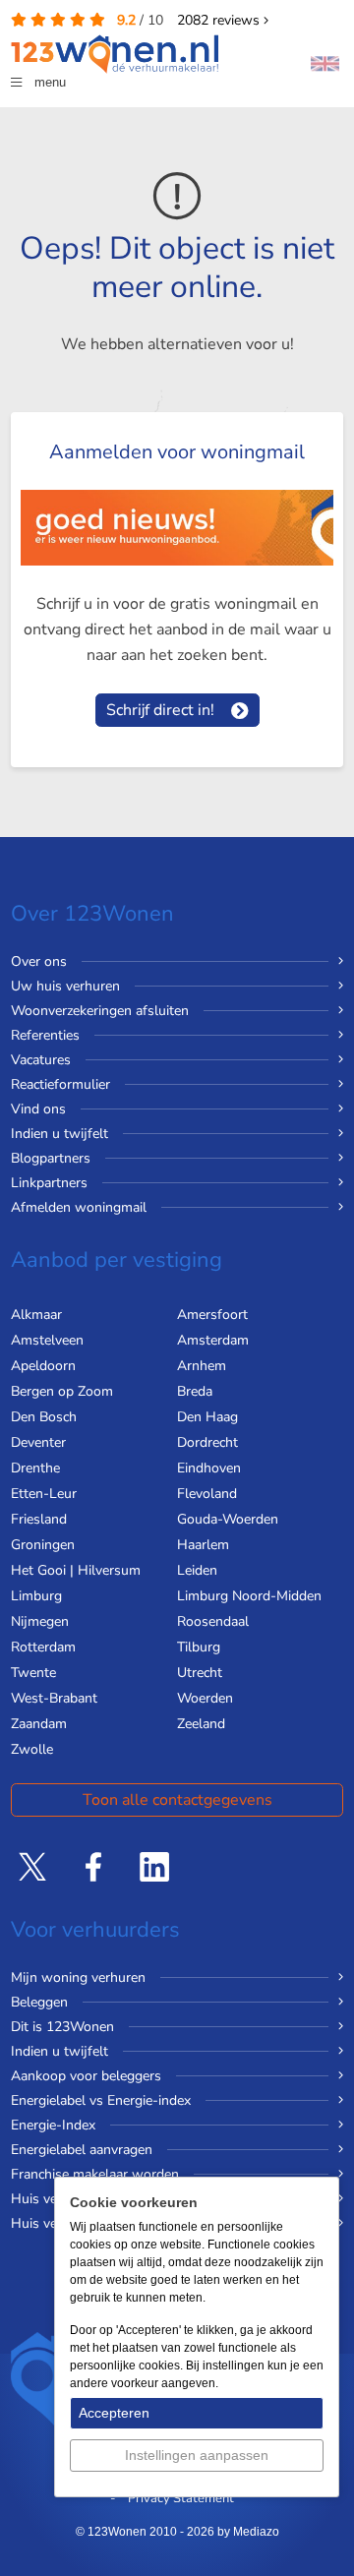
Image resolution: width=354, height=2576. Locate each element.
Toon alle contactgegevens (177, 1800)
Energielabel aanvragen (82, 2150)
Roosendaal (213, 1621)
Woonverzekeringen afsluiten (100, 1011)
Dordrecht (207, 1442)
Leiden (197, 1570)
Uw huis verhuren (65, 986)
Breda (195, 1391)
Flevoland (207, 1494)
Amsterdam (213, 1340)
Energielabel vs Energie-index (101, 2100)
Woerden (205, 1698)
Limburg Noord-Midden (249, 1596)
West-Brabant (54, 1698)
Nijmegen (40, 1621)
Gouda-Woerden (228, 1519)
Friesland (39, 1519)
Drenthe (35, 1468)
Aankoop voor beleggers (86, 2076)
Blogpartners (51, 1158)
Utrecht (200, 1673)
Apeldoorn (43, 1366)
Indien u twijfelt (59, 1134)
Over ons (39, 961)
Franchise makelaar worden (95, 2174)
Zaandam (39, 1724)
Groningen (43, 1545)
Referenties (45, 1035)
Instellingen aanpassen (197, 2455)
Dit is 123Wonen (62, 2027)
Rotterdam (43, 1647)
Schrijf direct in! (160, 710)
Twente (33, 1673)
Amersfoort (212, 1315)
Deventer (38, 1442)
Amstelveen (47, 1340)
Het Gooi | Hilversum (76, 1570)
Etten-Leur (44, 1494)
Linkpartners (49, 1183)
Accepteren (114, 2413)
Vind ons (38, 1109)
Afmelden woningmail (79, 1207)
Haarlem (203, 1545)
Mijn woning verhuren (78, 1977)
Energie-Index (53, 2125)
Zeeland (201, 1724)
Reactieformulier (60, 1084)
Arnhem (202, 1366)
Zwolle (32, 1749)
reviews (220, 20)
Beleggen (39, 2002)
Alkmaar (36, 1315)
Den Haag (207, 1417)
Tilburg (199, 1647)
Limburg (36, 1596)
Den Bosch (44, 1417)
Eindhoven (209, 1468)
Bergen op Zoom (62, 1391)
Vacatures (41, 1060)
